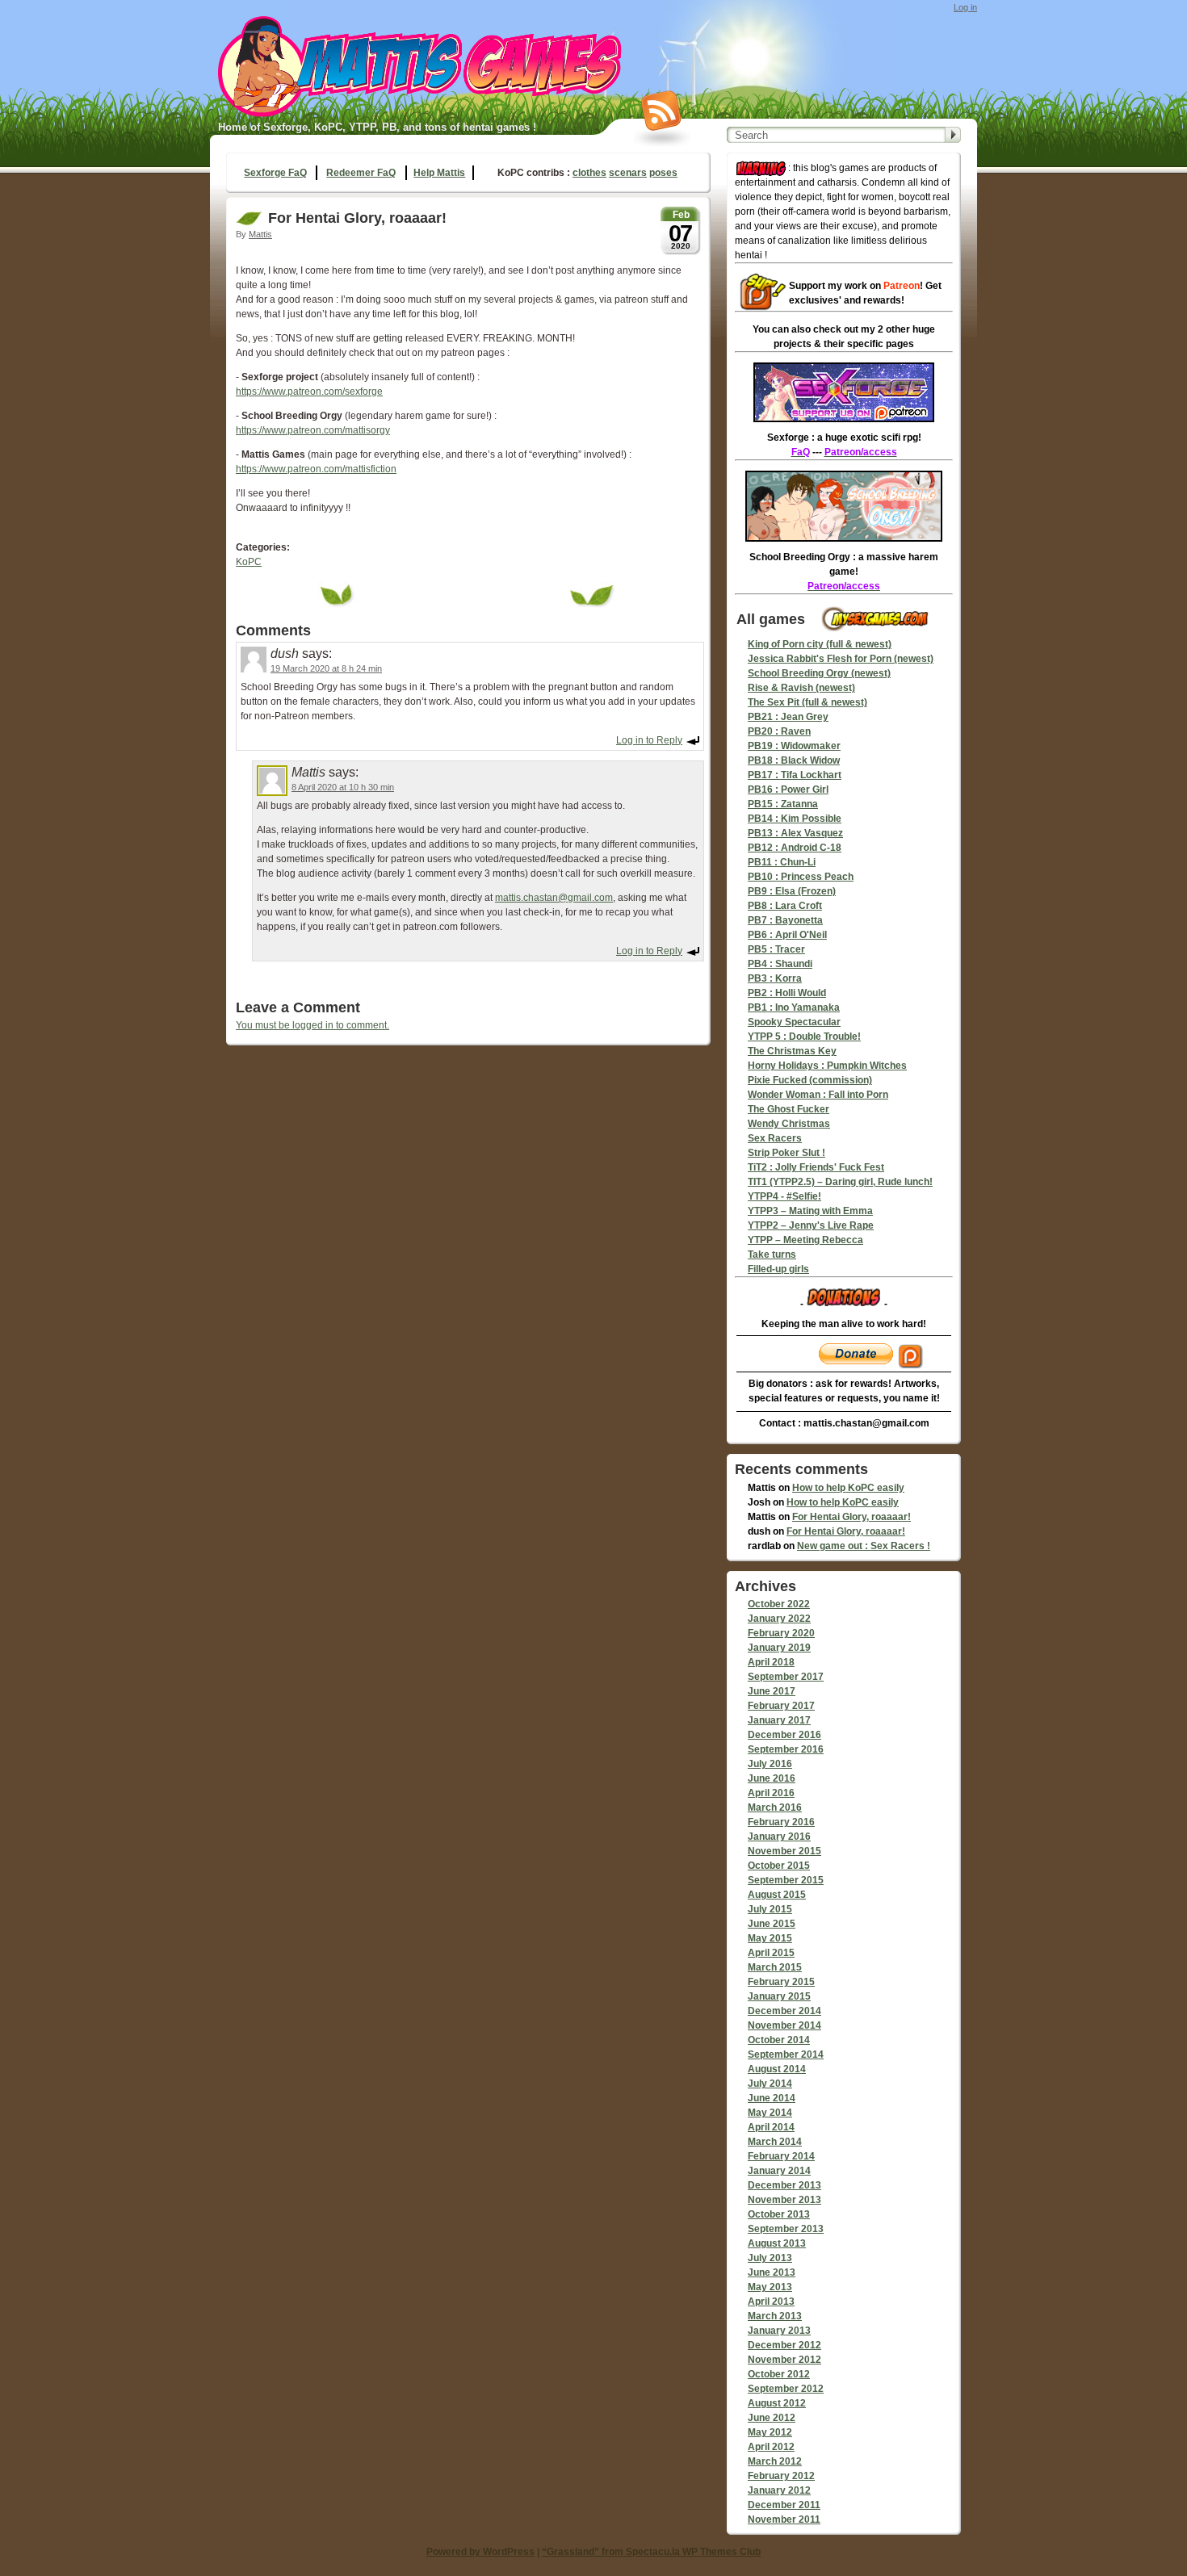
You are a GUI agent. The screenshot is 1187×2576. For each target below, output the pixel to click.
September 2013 (786, 2229)
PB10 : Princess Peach (801, 877)
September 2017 (786, 1677)
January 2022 (779, 1619)
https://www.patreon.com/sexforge (309, 392)
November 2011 (784, 2519)
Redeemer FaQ (361, 173)
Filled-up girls (778, 1269)
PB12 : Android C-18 (795, 848)
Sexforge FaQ (275, 173)
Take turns (772, 1254)
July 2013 (770, 2258)
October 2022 (779, 1604)
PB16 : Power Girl (788, 790)
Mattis (260, 234)
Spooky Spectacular (794, 1022)
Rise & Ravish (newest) (801, 688)
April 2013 (771, 2302)
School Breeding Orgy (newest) (819, 673)
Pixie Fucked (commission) (810, 1080)
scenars (628, 173)
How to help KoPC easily (848, 1488)
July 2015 (770, 1909)
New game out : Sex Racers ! (864, 1546)
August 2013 (777, 2243)
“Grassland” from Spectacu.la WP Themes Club (651, 2552)
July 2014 (770, 2084)
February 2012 (781, 2476)
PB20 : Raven (779, 731)
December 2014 (784, 2011)
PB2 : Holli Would (787, 993)
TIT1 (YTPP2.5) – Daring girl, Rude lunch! (840, 1182)
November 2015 (784, 1851)
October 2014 (779, 2040)
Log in (965, 7)
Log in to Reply (649, 740)
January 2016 (779, 1837)
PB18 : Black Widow (794, 760)
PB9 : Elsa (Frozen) (792, 891)
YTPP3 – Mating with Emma (810, 1211)
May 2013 (770, 2287)
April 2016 (771, 1793)
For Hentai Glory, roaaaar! (851, 1517)
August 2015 (777, 1895)
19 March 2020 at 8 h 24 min (326, 668)
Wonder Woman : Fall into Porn (818, 1095)
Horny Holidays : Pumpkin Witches (827, 1066)
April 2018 (771, 1662)
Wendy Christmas (789, 1124)
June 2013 (772, 2272)
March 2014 (775, 2142)
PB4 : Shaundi (780, 964)
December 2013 (784, 2185)
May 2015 (770, 1938)
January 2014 (779, 2171)
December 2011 (784, 2505)
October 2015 (779, 1866)
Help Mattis (439, 173)
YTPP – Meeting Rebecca (805, 1240)
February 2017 (781, 1706)
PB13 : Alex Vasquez (795, 833)
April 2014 (771, 2127)
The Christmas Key (792, 1051)
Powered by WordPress (480, 2552)
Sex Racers (775, 1138)
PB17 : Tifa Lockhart (795, 775)
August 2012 (777, 2403)
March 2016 (775, 1807)
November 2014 (784, 2025)
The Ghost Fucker (789, 1109)
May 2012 (770, 2432)
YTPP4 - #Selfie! (784, 1196)
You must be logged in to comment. (312, 1025)
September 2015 (786, 1880)
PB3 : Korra (775, 978)
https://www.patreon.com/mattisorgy (313, 430)
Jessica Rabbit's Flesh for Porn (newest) (841, 659)
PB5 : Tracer (776, 949)
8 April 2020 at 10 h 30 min (343, 787)
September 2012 (786, 2389)
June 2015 (772, 1924)
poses (663, 173)
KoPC (249, 562)
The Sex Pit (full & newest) (807, 702)
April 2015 (771, 1953)
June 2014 (772, 2098)
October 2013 (779, 2214)
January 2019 (779, 1648)
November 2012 (784, 2360)
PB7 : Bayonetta (785, 920)
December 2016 (784, 1735)
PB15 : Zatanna (783, 804)
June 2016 (772, 1778)
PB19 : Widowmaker (794, 746)
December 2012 (784, 2345)
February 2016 (781, 1822)
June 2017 (772, 1691)
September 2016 (786, 1749)
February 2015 (781, 1982)
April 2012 (771, 2447)
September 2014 (786, 2055)
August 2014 (777, 2069)
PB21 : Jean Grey (788, 717)
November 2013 (784, 2200)
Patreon (902, 286)
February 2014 (781, 2156)
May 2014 (770, 2113)
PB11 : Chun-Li (782, 862)
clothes (589, 173)
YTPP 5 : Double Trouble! (804, 1037)
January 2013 (779, 2331)
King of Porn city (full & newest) (820, 644)
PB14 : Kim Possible (795, 819)
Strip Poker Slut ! (786, 1153)
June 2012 (772, 2418)
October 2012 (779, 2374)
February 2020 (781, 1633)
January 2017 (779, 1720)
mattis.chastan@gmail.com (554, 898)
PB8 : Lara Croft (785, 906)
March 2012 (775, 2461)
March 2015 (775, 1967)
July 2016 (770, 1764)
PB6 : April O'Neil (787, 935)
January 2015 (779, 1996)
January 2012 (779, 2490)
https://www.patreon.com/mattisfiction (316, 469)
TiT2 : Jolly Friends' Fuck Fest (816, 1167)
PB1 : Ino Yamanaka (794, 1007)
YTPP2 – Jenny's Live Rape (811, 1225)
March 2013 (775, 2316)
